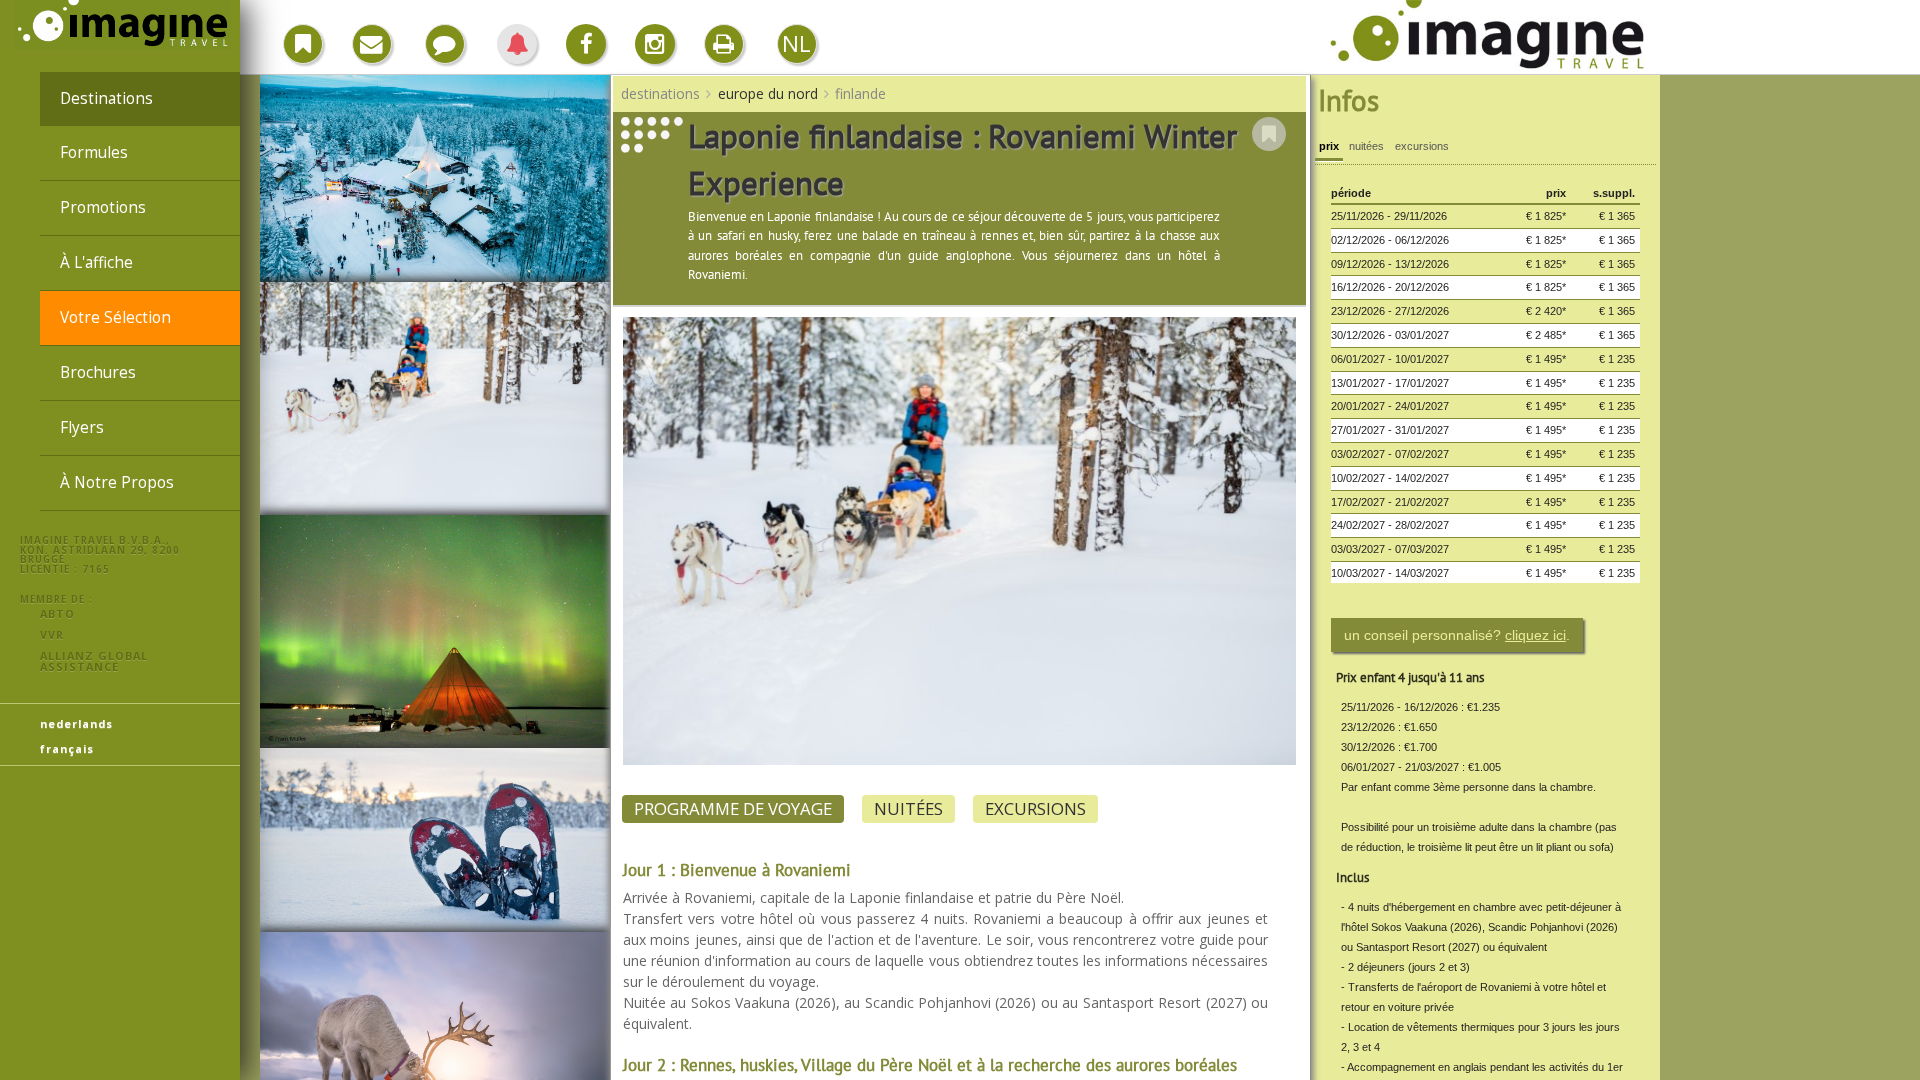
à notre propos (117, 482)
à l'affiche (96, 262)
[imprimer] (724, 44)
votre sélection (115, 317)
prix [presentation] (1329, 146)
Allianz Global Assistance (94, 661)
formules (94, 152)
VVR (52, 634)
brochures (98, 372)
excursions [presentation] (1422, 146)
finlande (860, 93)
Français (67, 748)
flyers (82, 427)
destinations (106, 98)
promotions (103, 207)
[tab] (1329, 148)
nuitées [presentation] (1366, 146)
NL (796, 43)
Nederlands (76, 723)
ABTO (57, 613)
